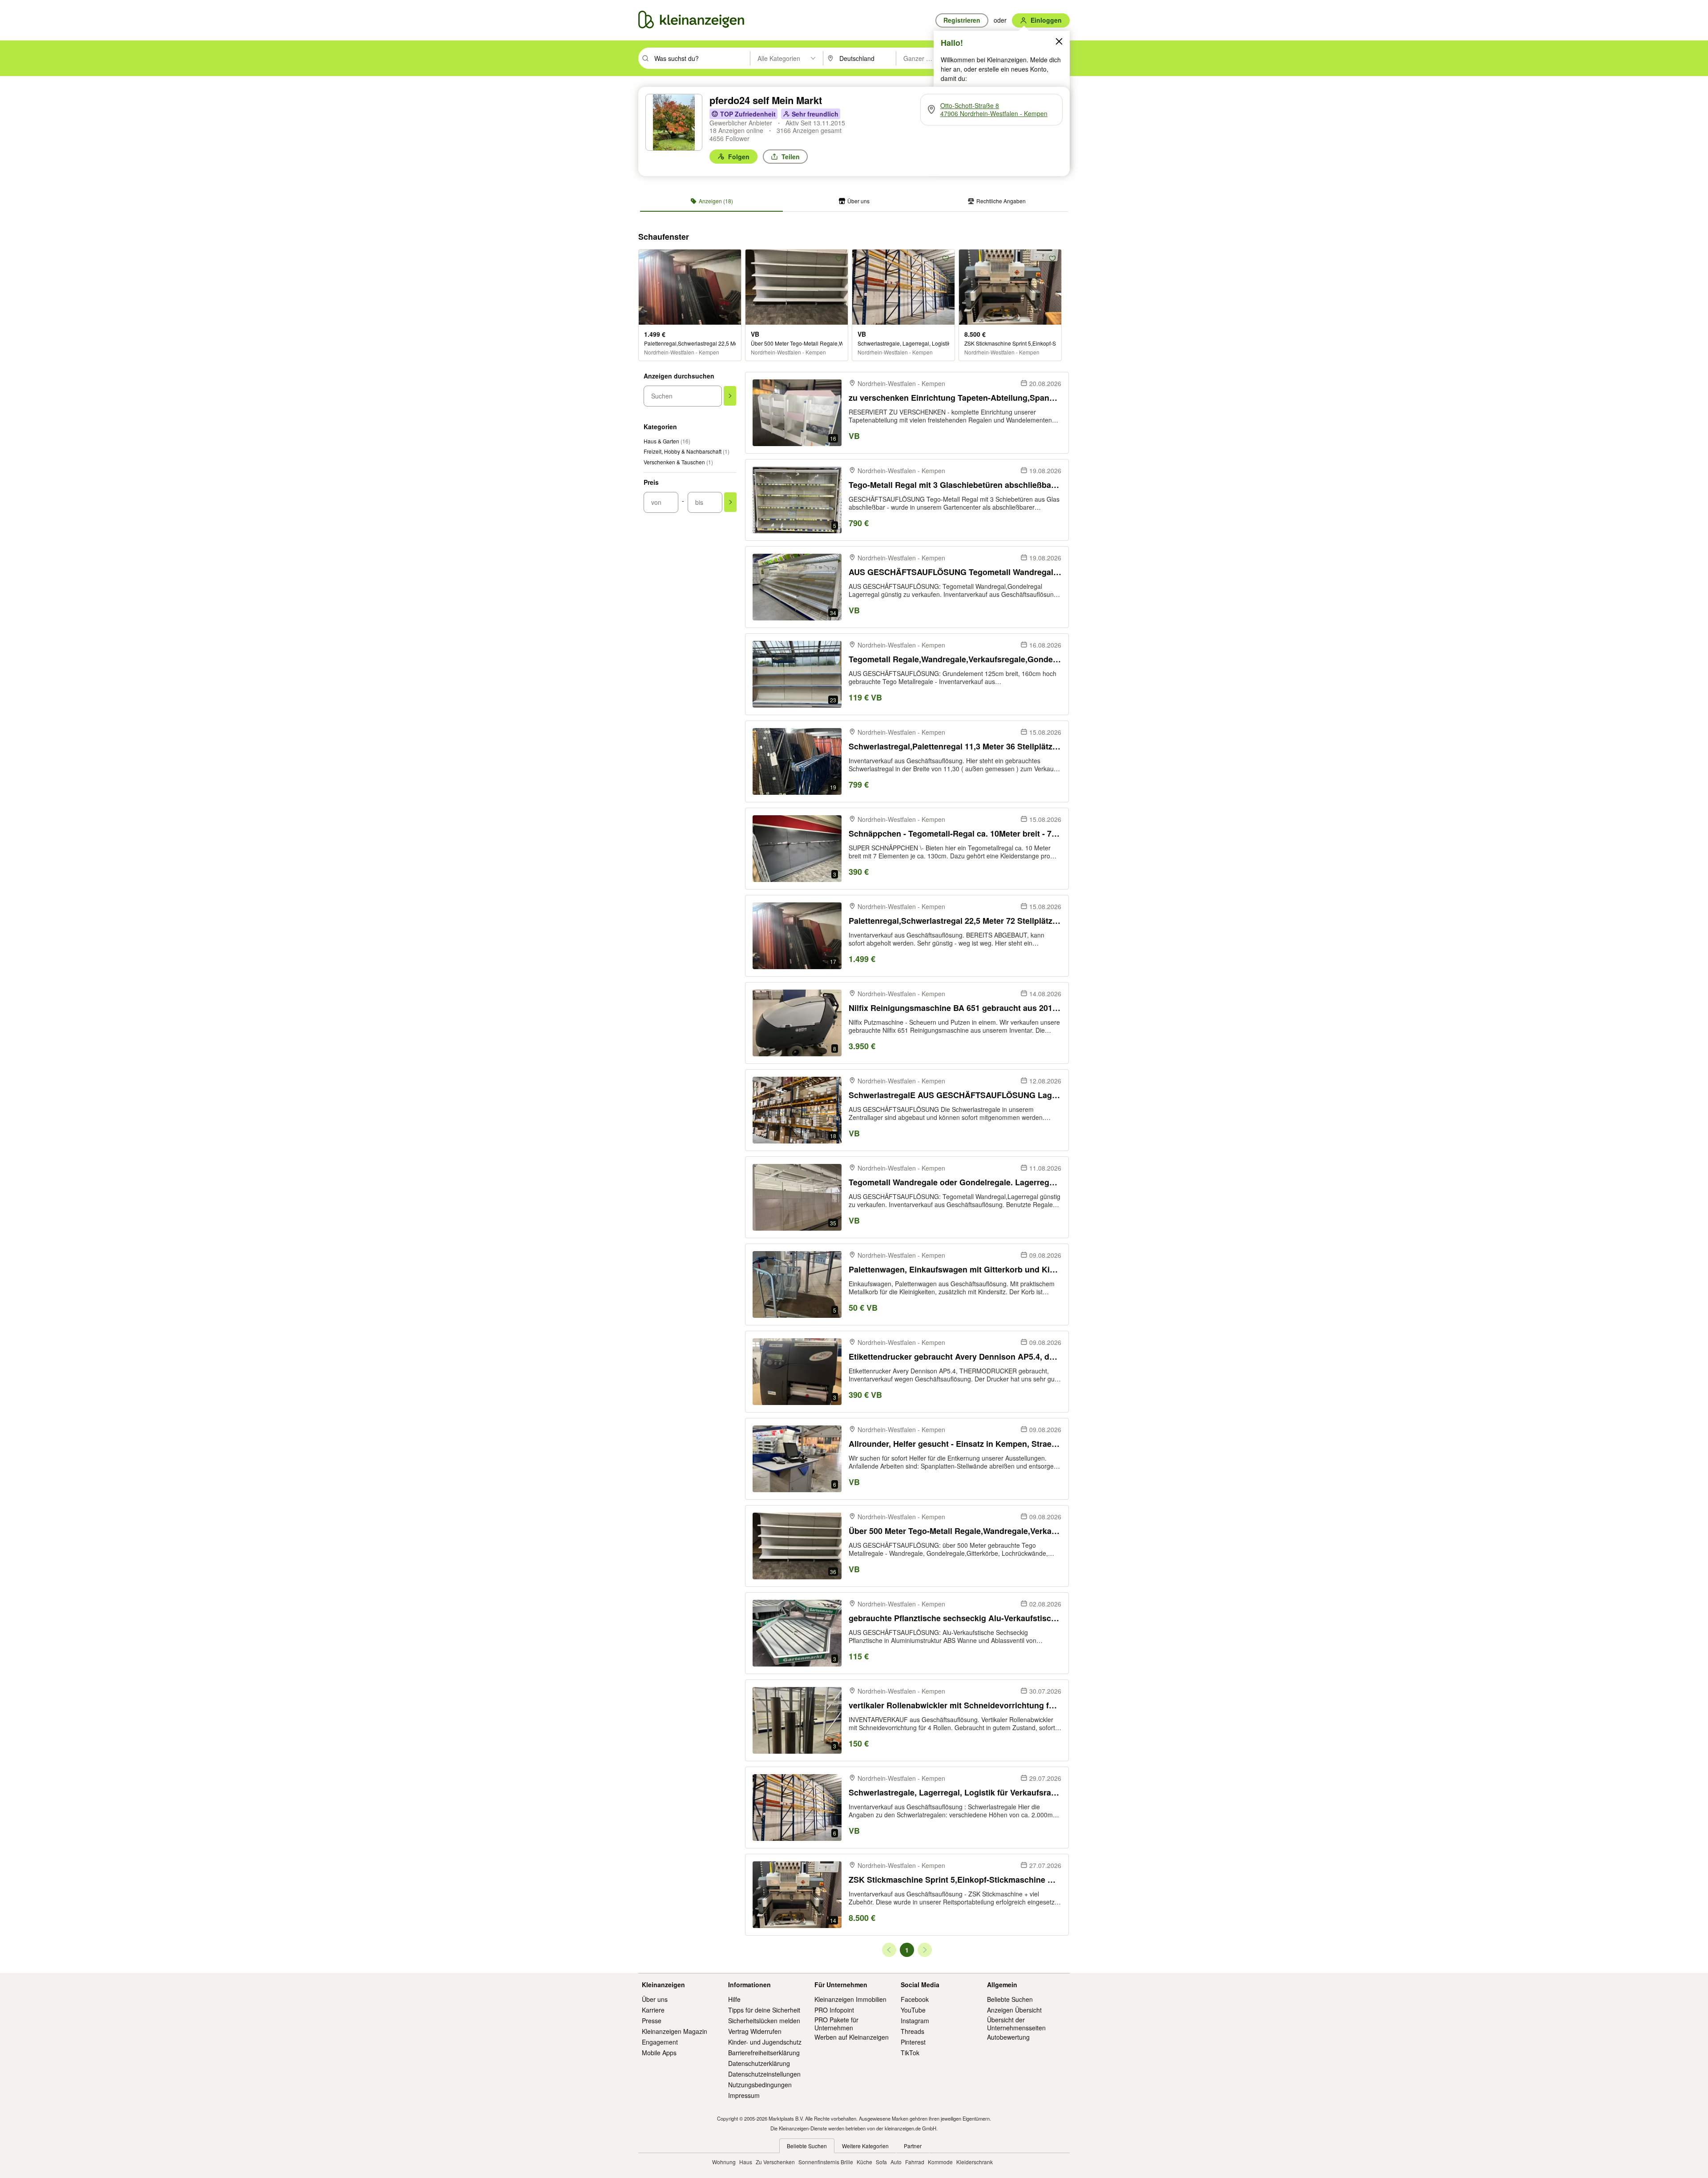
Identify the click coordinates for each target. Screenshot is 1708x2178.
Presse (652, 2021)
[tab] (711, 201)
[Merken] (732, 258)
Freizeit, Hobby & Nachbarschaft (687, 451)
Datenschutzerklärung (759, 2063)
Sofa (881, 2162)
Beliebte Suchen (1010, 1999)
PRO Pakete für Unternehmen (836, 2024)
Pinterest (913, 2042)
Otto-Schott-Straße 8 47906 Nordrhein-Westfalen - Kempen (994, 109)
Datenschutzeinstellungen (764, 2074)
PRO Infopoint (834, 2010)
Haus (746, 2162)
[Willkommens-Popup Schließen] (1059, 41)
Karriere (653, 2010)
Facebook (915, 1999)
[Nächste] (925, 1950)
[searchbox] (701, 58)
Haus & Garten (667, 441)
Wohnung (724, 2162)
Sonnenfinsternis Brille (826, 2162)
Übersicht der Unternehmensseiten (1016, 2024)
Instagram (915, 2021)
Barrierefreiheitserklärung (764, 2053)
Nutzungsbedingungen (760, 2085)
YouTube (913, 2010)
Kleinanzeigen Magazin (675, 2031)
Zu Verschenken (775, 2162)
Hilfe (734, 1999)
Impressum (744, 2095)
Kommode (940, 2162)
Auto (896, 2162)
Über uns (655, 1999)
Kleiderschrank (975, 2162)
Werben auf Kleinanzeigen (852, 2037)
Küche (864, 2162)
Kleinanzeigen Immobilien (850, 1999)
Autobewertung (1008, 2037)
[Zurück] (889, 1950)
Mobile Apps (659, 2053)
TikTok (910, 2053)
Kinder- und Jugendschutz (765, 2042)
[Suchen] (730, 396)
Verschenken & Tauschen (678, 462)
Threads (912, 2031)
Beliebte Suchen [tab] (807, 2146)
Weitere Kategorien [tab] (865, 2146)
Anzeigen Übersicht (1014, 2010)
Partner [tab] (913, 2146)
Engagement (660, 2042)
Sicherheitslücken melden (764, 2021)
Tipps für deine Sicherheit (764, 2010)
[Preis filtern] (730, 502)
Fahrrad (915, 2162)
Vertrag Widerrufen (755, 2031)
